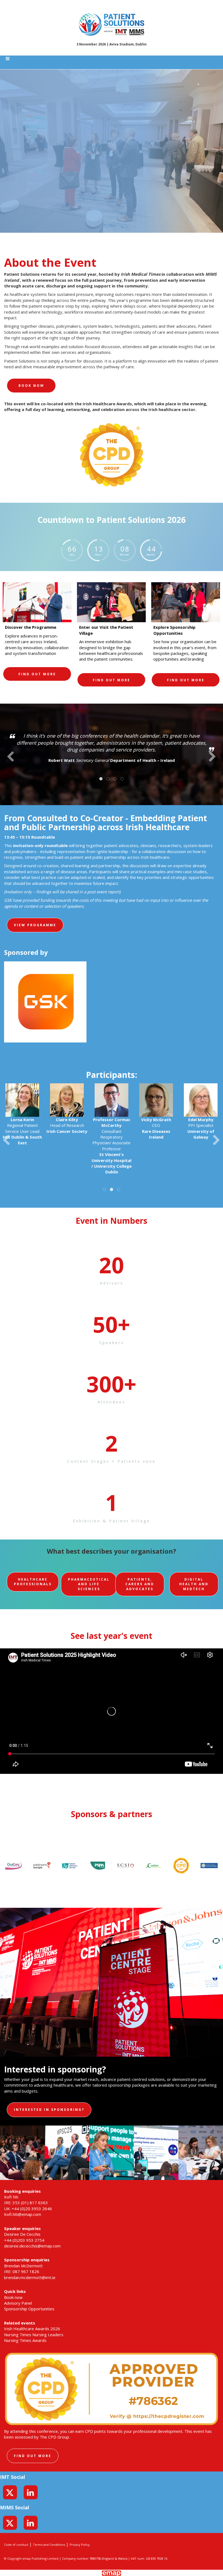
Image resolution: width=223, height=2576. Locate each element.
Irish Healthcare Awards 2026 (32, 2329)
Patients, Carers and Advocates (140, 1584)
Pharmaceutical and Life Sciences (89, 1584)
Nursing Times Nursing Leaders (34, 2335)
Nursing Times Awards (25, 2340)
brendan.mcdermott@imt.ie (30, 2277)
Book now (31, 386)
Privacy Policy (80, 2545)
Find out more (33, 2456)
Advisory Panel (18, 2303)
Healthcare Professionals (33, 1582)
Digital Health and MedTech (194, 1584)
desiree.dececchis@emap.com (32, 2246)
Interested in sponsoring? (49, 2110)
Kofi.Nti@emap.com (23, 2214)
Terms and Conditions (49, 2545)
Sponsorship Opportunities (29, 2309)
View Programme (35, 925)
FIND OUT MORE (37, 674)
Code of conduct (16, 2545)
